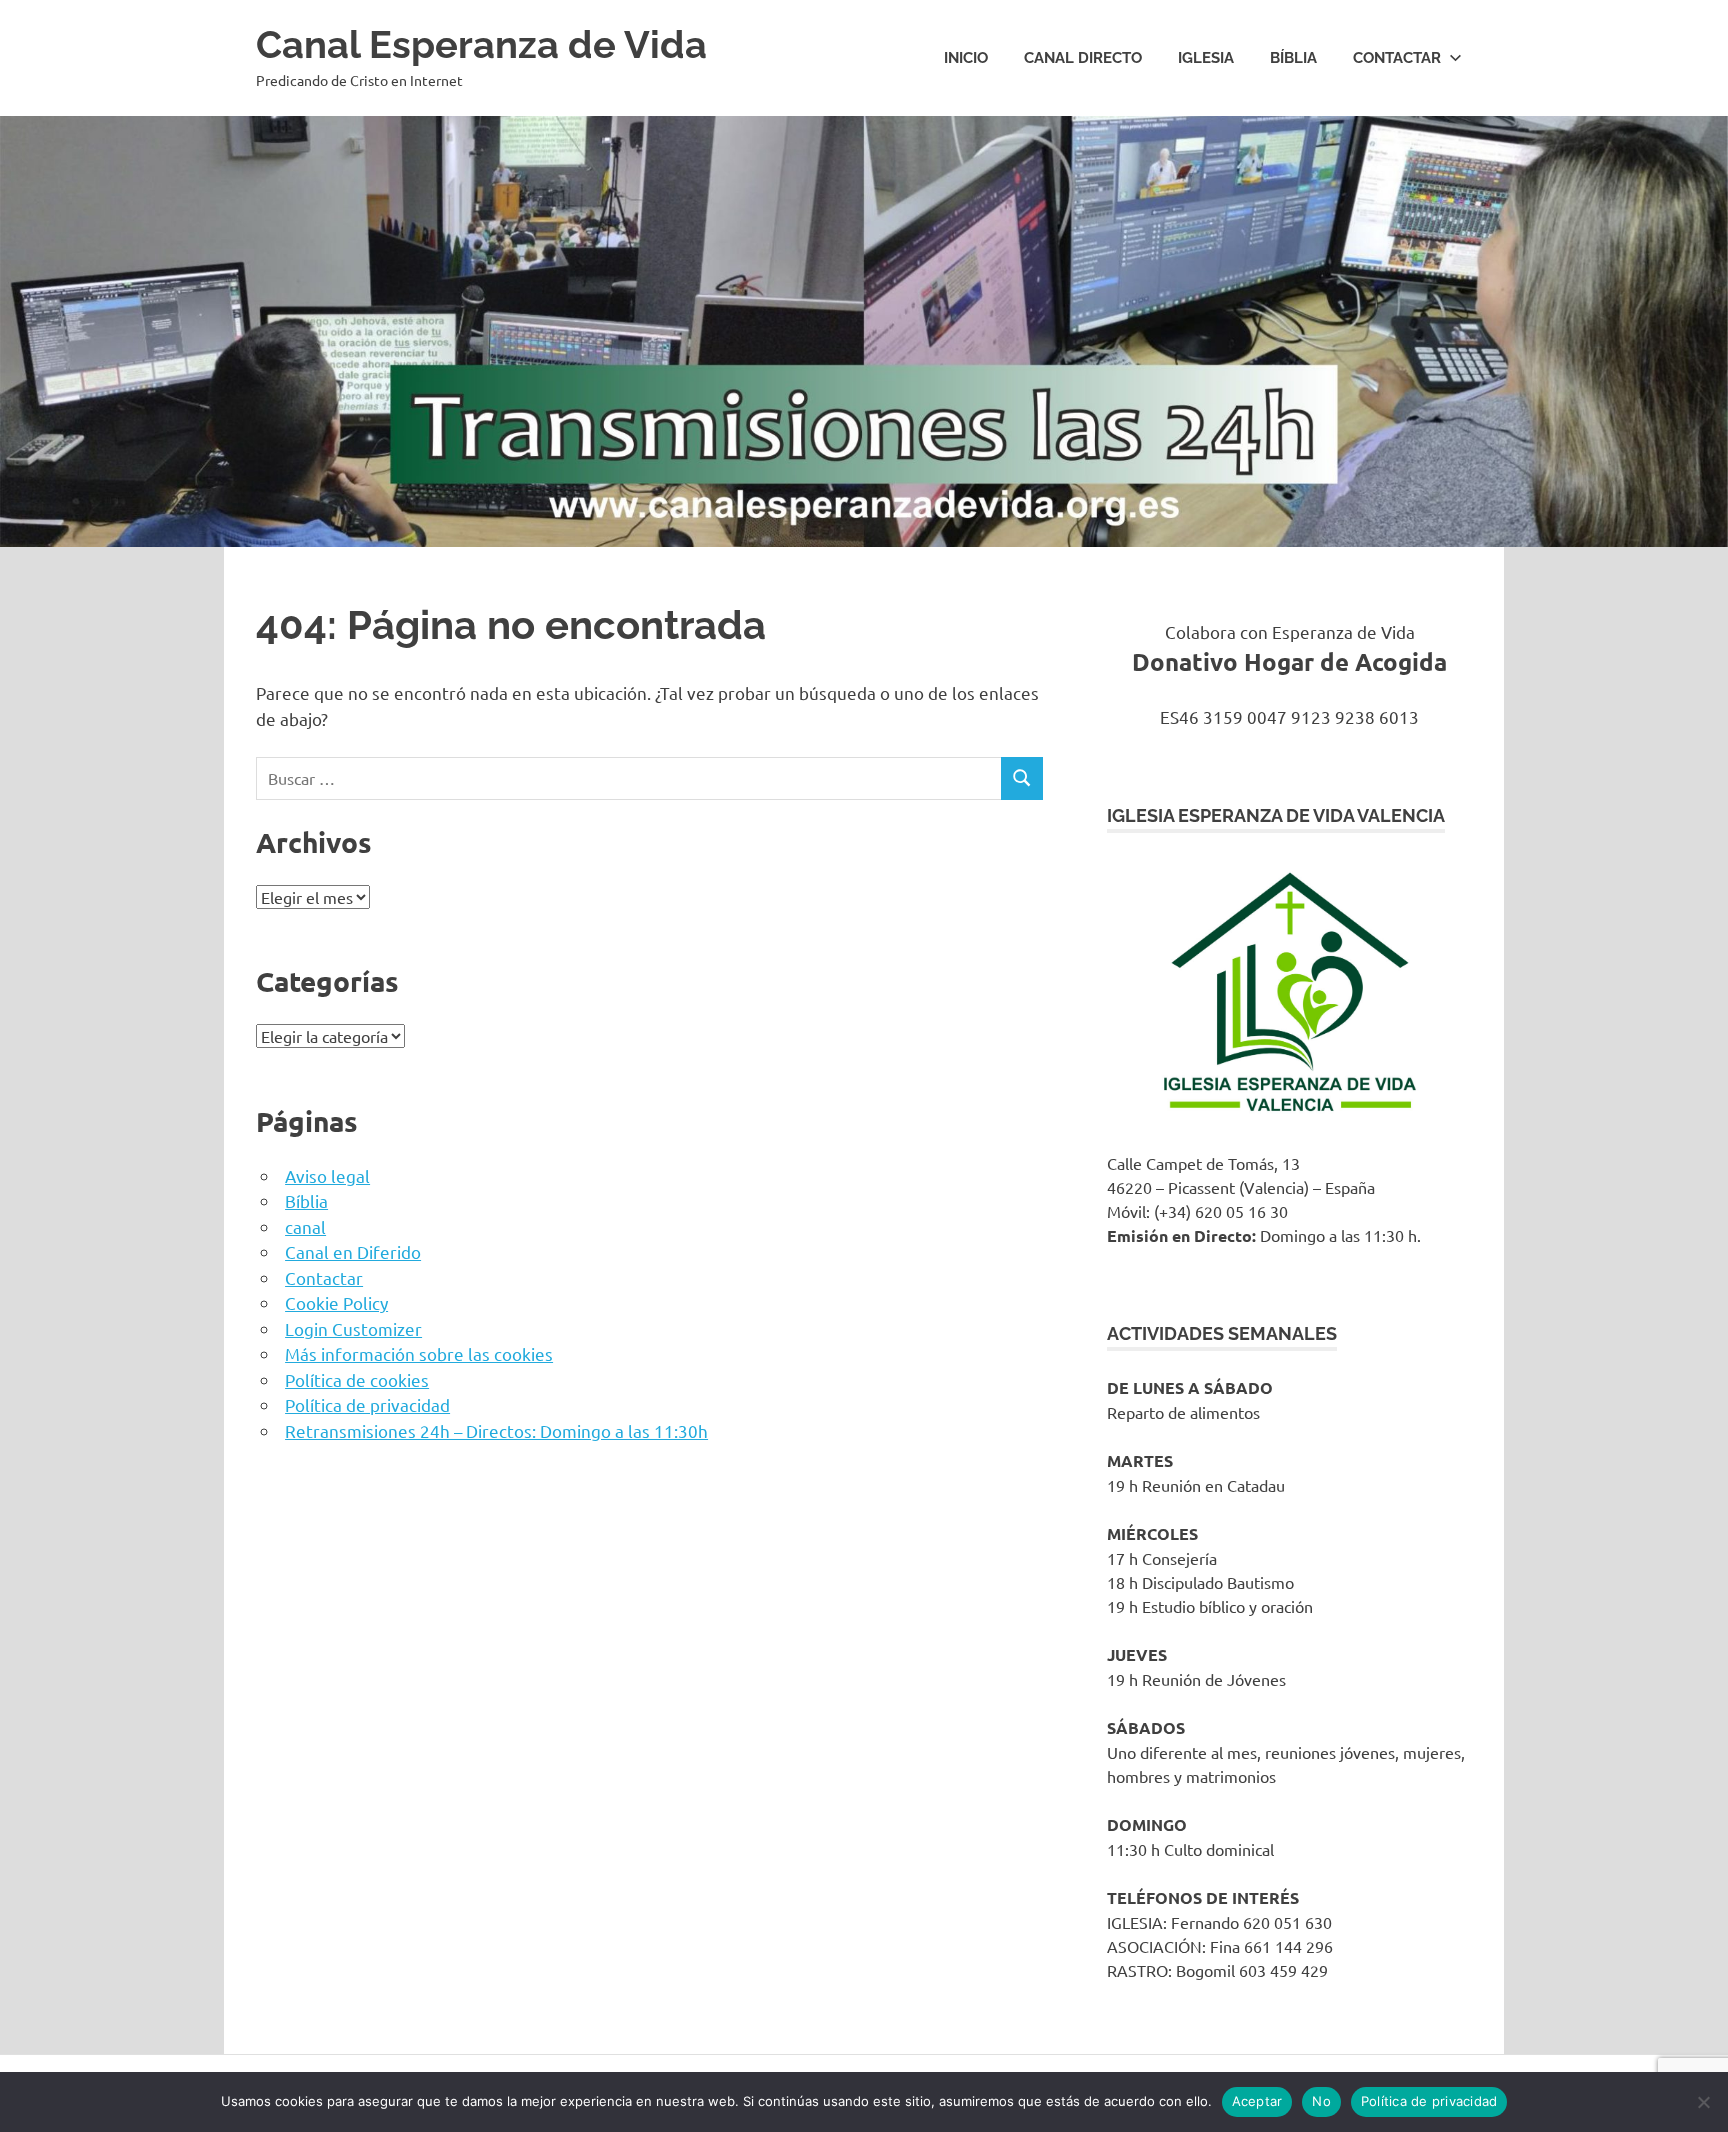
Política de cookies (357, 1379)
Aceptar (1257, 2101)
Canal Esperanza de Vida (481, 44)
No (1321, 2101)
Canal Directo (1083, 58)
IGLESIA (1206, 58)
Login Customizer (353, 1328)
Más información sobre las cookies (419, 1353)
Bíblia (1293, 58)
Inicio (966, 58)
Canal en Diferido (353, 1251)
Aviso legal (327, 1175)
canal (305, 1226)
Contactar (1397, 58)
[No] (1703, 2102)
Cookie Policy (336, 1302)
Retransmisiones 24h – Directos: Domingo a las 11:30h (496, 1430)
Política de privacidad (367, 1404)
